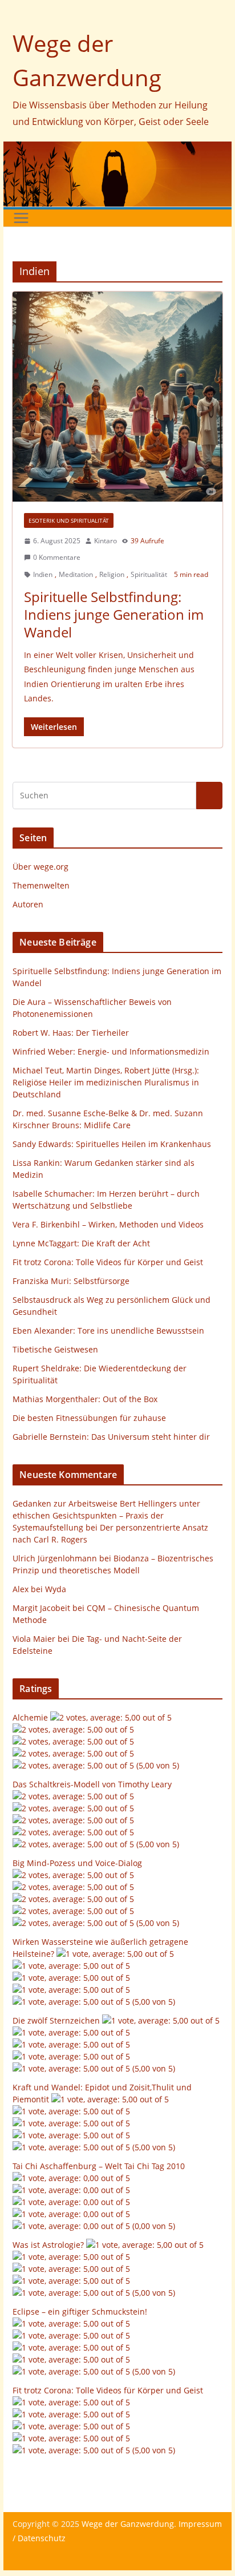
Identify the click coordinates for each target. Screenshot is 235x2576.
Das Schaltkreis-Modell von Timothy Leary (92, 1784)
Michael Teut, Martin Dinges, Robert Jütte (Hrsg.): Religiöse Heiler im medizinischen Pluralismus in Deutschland (106, 1082)
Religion (112, 574)
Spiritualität (149, 574)
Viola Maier (34, 1639)
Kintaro (106, 541)
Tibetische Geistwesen (55, 1349)
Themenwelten (41, 885)
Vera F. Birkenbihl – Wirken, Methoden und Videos (108, 1224)
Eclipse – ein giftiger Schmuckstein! (80, 2311)
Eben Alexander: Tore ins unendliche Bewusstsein (108, 1331)
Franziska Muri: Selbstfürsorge (71, 1281)
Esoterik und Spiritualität (69, 520)
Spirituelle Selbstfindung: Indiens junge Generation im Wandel (114, 614)
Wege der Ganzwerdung (128, 2524)
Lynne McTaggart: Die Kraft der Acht (81, 1243)
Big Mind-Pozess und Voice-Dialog (77, 1863)
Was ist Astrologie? (48, 2245)
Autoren (28, 904)
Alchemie (30, 1717)
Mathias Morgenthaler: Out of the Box (85, 1399)
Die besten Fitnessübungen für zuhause (89, 1418)
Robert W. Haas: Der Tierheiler (71, 1033)
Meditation (76, 574)
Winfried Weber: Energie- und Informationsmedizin (111, 1051)
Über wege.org (40, 867)
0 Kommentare (57, 557)
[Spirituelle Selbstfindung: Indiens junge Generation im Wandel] (117, 397)
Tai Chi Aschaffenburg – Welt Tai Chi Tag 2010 (99, 2166)
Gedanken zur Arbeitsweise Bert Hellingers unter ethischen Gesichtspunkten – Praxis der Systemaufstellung (106, 1515)
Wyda (56, 1589)
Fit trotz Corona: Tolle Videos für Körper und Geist (108, 1262)
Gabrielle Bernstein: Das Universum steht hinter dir (111, 1437)
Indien (43, 574)
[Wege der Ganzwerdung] (117, 150)
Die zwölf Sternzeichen (56, 2020)
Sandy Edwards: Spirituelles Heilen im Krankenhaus (112, 1144)
